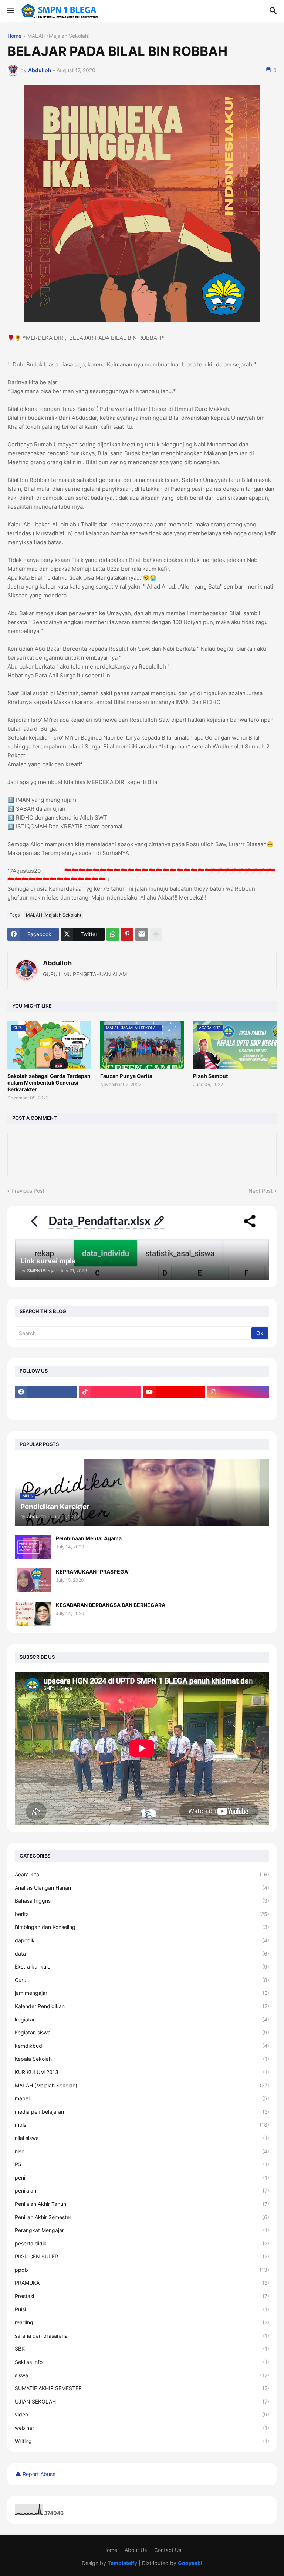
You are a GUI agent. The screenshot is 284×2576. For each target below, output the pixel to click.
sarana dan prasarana (142, 2336)
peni (142, 2178)
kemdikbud (142, 2046)
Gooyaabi (190, 2563)
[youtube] (174, 1392)
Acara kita (142, 1874)
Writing (142, 2441)
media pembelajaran (142, 2112)
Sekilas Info (142, 2362)
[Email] (142, 934)
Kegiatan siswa (142, 2032)
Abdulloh (57, 963)
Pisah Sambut (210, 1076)
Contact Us (168, 2550)
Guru (142, 1980)
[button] (10, 11)
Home (14, 36)
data (142, 1954)
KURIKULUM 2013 (142, 2072)
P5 (142, 2164)
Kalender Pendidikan (142, 2006)
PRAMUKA (142, 2283)
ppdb (142, 2270)
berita (142, 1914)
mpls (142, 2125)
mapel (142, 2098)
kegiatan (142, 2019)
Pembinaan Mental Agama (89, 1538)
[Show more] (156, 934)
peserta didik (142, 2243)
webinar (142, 2428)
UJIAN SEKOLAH (142, 2401)
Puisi (142, 2309)
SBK (142, 2349)
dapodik (142, 1940)
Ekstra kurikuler (142, 1967)
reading (142, 2322)
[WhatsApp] (113, 934)
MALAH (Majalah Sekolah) (59, 36)
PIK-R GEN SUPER (142, 2256)
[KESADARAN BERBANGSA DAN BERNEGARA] (33, 1614)
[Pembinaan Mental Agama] (33, 1547)
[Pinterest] (127, 934)
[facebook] (46, 1392)
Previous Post (28, 1191)
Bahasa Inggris (142, 1901)
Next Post (261, 1191)
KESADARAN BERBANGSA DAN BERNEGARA (111, 1605)
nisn (142, 2151)
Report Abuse (39, 2474)
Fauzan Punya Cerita (126, 1076)
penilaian (142, 2190)
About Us (136, 2550)
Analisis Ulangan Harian (142, 1888)
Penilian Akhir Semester (142, 2217)
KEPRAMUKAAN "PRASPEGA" (93, 1572)
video (142, 2414)
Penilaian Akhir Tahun (142, 2204)
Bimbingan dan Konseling (142, 1927)
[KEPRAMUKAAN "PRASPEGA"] (33, 1580)
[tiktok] (110, 1392)
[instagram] (238, 1392)
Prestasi (142, 2296)
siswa (142, 2375)
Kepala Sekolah (142, 2059)
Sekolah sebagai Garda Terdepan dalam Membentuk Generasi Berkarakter (49, 1083)
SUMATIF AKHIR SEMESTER (142, 2388)
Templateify (122, 2563)
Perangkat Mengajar (142, 2230)
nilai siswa (142, 2138)
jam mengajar (142, 1993)
